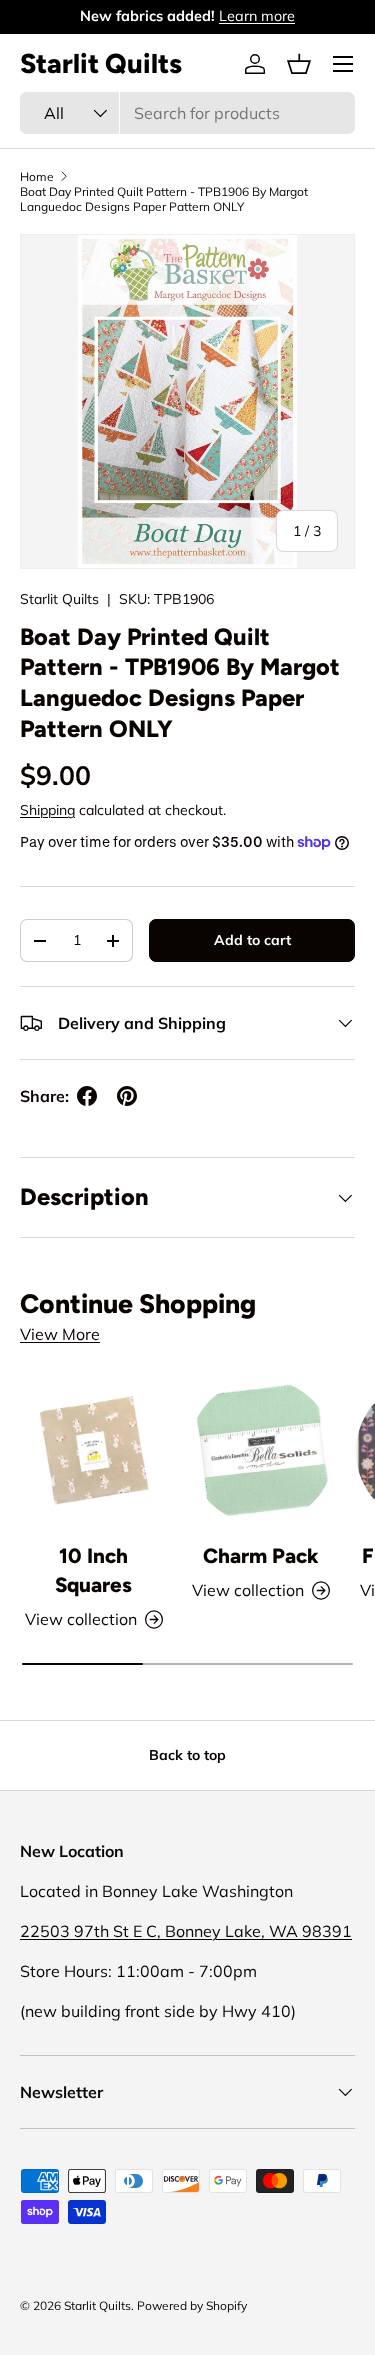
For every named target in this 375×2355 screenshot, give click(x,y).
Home (37, 176)
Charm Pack (261, 1555)
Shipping (47, 810)
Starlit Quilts (59, 599)
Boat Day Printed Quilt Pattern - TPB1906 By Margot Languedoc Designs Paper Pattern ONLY (164, 199)
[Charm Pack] (262, 1452)
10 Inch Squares (93, 1570)
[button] (299, 64)
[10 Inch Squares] (94, 1452)
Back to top (187, 1755)
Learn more (257, 16)
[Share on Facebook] (87, 1096)
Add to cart (252, 940)
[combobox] (187, 113)
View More (60, 1334)
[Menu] (343, 64)
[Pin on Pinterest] (127, 1096)
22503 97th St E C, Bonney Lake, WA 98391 (186, 1931)
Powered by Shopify (192, 2305)
